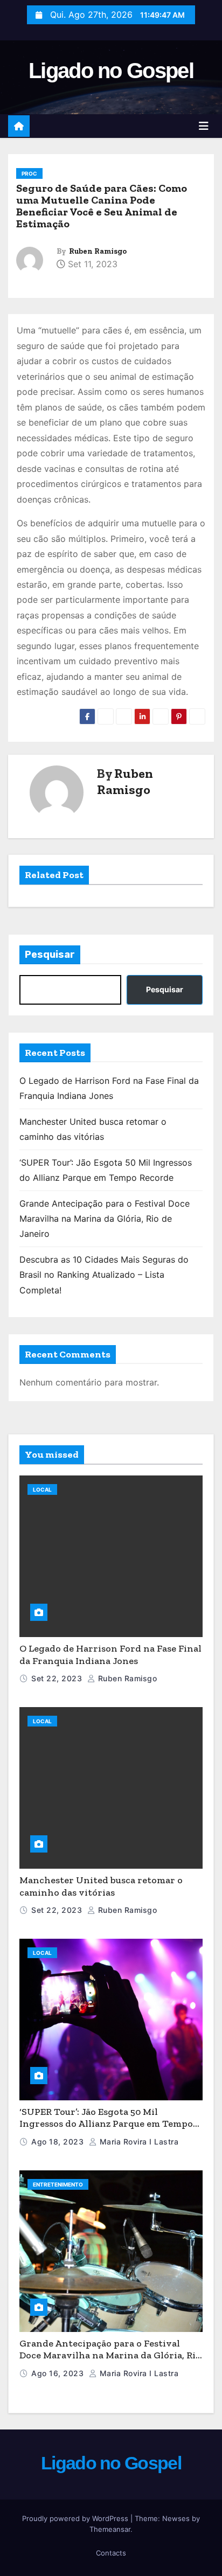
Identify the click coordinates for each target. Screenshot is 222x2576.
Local (42, 1489)
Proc (29, 173)
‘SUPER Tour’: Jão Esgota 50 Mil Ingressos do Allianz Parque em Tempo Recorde (106, 2124)
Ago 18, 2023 (57, 2142)
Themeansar (110, 2529)
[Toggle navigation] (204, 126)
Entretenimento (58, 2184)
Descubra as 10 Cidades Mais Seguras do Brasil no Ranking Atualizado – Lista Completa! (104, 1275)
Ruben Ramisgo (98, 251)
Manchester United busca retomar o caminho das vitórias (101, 1886)
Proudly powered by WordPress (76, 2518)
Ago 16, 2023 (57, 2373)
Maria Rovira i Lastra (138, 2142)
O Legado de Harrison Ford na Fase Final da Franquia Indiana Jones (110, 1655)
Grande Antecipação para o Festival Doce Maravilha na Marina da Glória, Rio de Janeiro (105, 1219)
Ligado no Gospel (111, 71)
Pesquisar (50, 955)
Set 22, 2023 (57, 1678)
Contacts (111, 2553)
